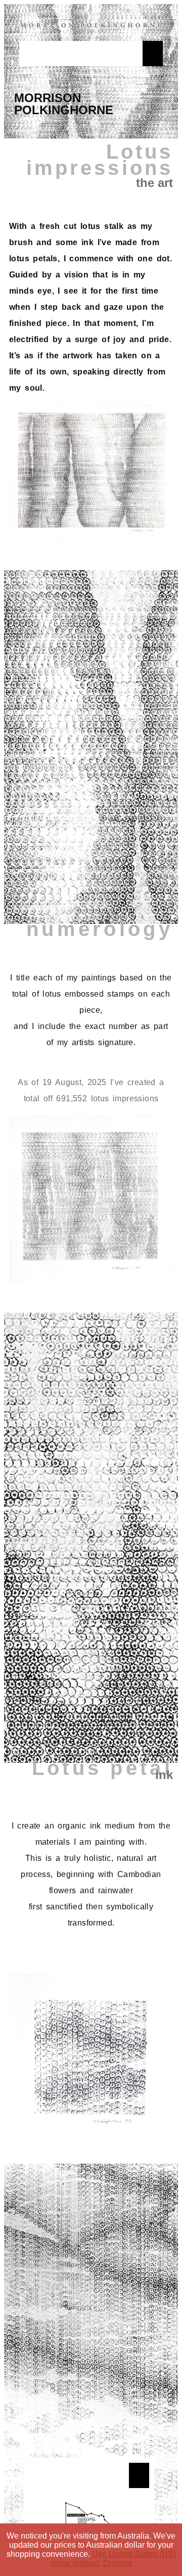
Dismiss (118, 2563)
